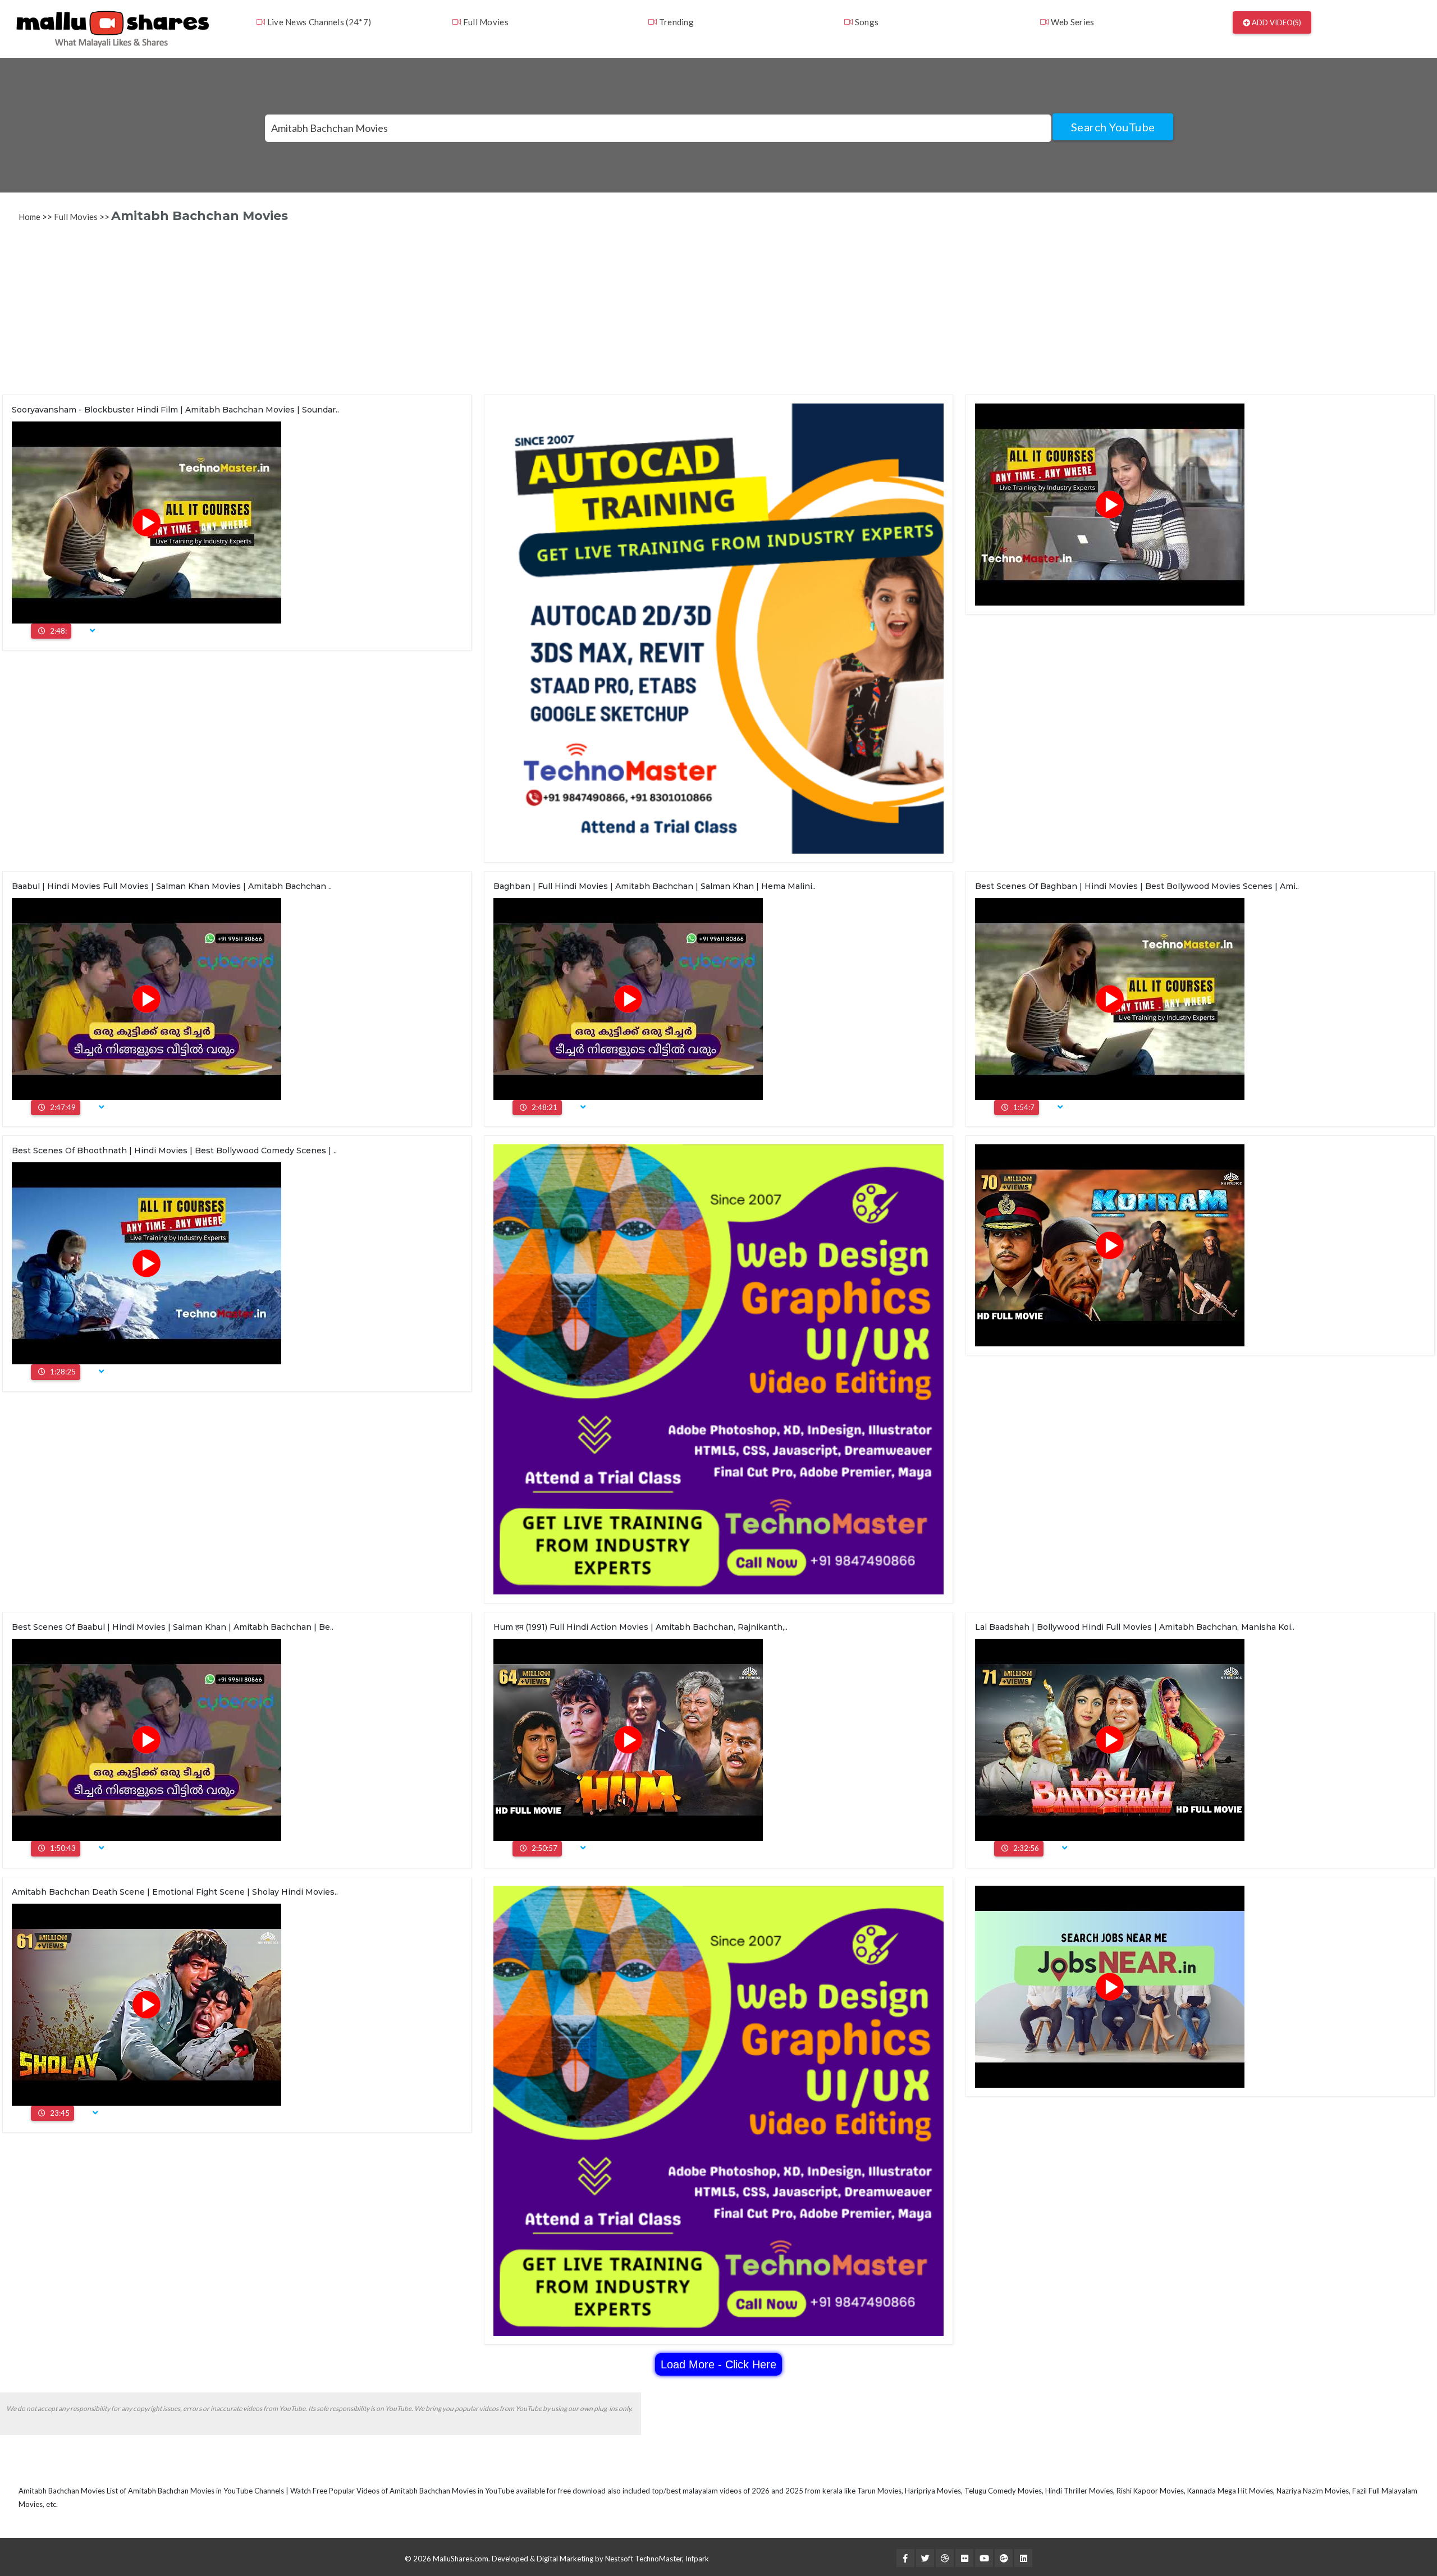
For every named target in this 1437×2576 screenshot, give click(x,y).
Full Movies (485, 22)
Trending (675, 22)
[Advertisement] (341, 316)
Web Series (1071, 22)
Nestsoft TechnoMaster (644, 2559)
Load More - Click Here (718, 2364)
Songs (866, 22)
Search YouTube (1113, 127)
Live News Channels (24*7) (318, 22)
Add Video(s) (1276, 22)
